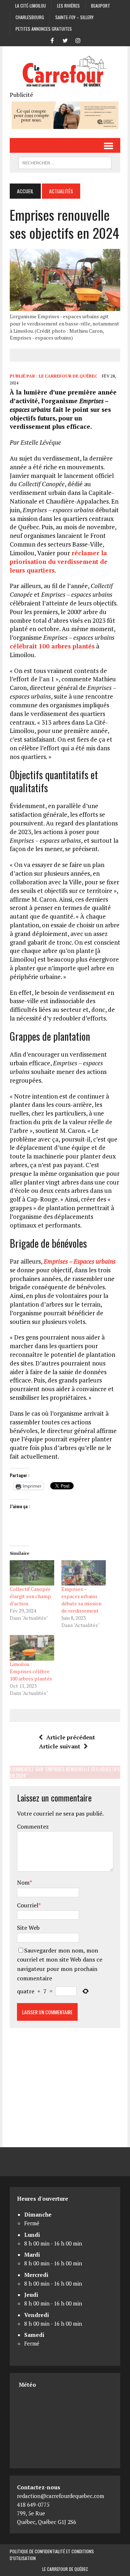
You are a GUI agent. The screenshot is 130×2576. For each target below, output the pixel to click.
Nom (23, 1882)
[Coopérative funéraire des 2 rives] (65, 124)
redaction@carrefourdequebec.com (60, 2496)
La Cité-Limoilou (31, 6)
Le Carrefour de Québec (68, 376)
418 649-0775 (33, 2504)
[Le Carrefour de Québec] (65, 72)
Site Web (28, 1928)
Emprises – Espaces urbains (80, 1261)
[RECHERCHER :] (65, 162)
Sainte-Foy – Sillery (74, 17)
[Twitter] (65, 40)
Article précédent (71, 1737)
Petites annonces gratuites (44, 29)
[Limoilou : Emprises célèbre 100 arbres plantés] (32, 1648)
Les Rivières (68, 6)
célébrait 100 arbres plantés (52, 646)
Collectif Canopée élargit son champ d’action (30, 1596)
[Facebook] (52, 40)
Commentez (33, 1826)
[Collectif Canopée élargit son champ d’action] (32, 1573)
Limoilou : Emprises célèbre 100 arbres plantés (31, 1671)
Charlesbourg (30, 17)
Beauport (101, 6)
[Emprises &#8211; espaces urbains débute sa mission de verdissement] (84, 1573)
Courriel (28, 1905)
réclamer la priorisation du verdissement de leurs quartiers (59, 562)
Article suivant (60, 1746)
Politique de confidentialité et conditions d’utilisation (52, 2555)
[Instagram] (78, 40)
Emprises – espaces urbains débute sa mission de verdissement (81, 1600)
